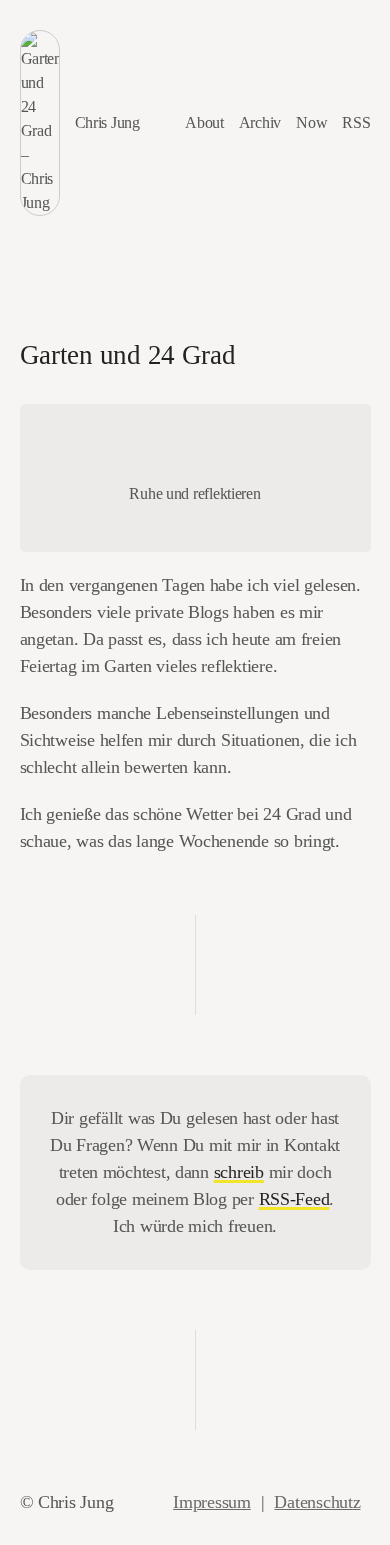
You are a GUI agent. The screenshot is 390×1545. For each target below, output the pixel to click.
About (204, 122)
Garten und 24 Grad (128, 355)
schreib (239, 1172)
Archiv (260, 122)
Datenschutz (317, 1502)
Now (311, 122)
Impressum (212, 1502)
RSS (356, 122)
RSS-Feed (294, 1199)
